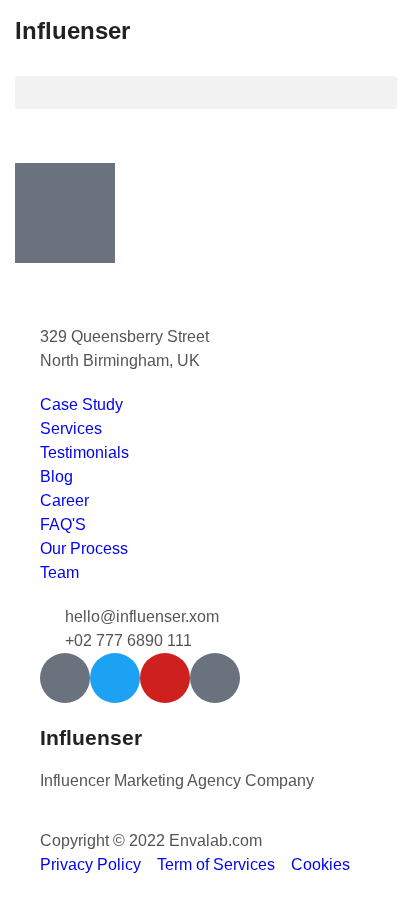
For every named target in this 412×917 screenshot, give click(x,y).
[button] (206, 92)
